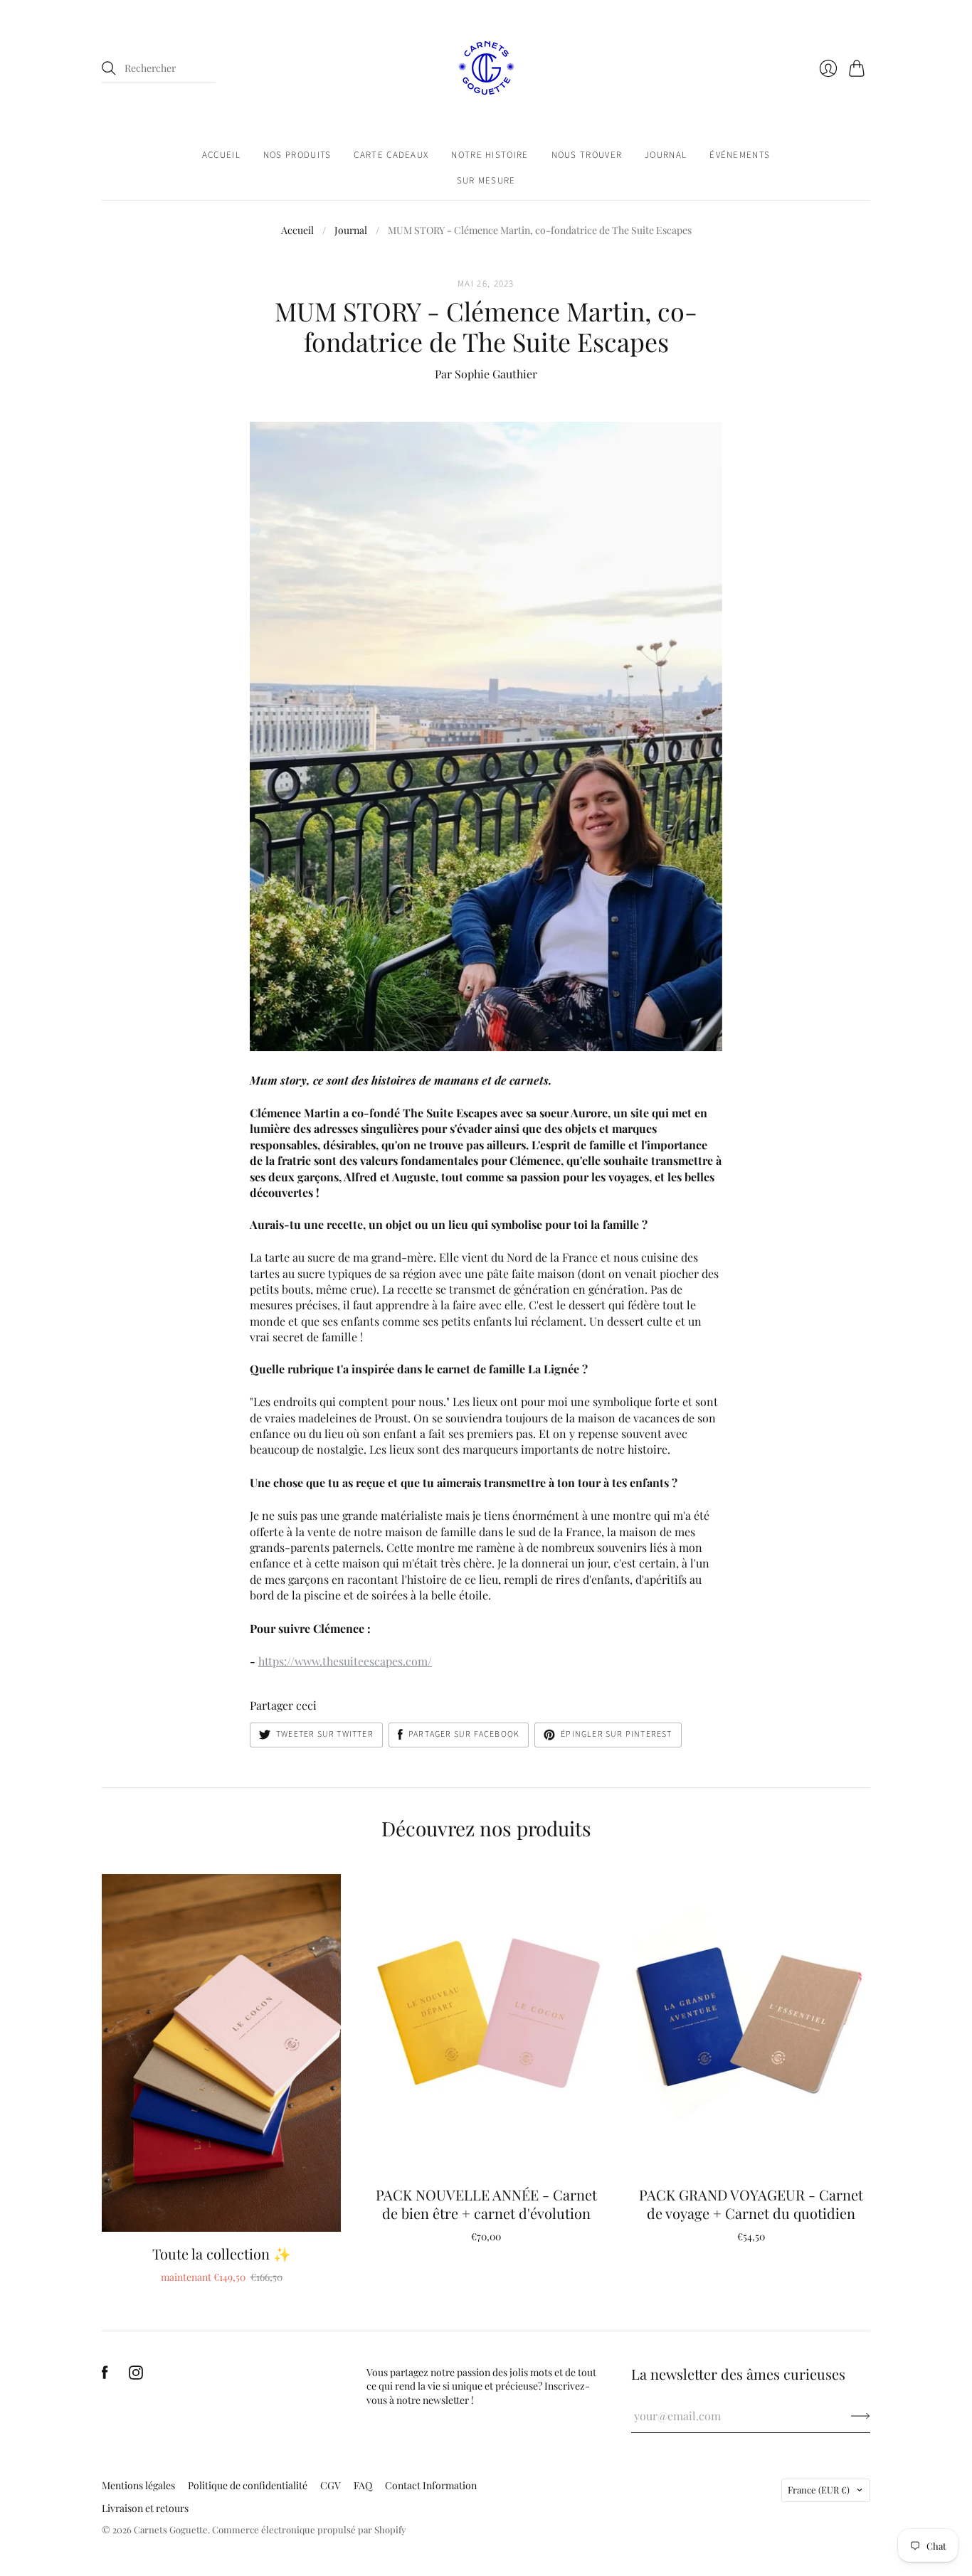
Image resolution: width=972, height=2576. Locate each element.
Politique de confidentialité (248, 2485)
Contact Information (431, 2485)
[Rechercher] (109, 68)
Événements (740, 155)
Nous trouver (587, 155)
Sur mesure (486, 181)
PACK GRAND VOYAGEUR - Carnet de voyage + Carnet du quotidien (751, 2204)
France (819, 2490)
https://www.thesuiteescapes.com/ (345, 1661)
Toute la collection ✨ (222, 2253)
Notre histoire (490, 155)
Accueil (221, 155)
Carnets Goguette (171, 2529)
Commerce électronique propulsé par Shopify (309, 2529)
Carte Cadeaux (391, 155)
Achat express (221, 2211)
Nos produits (297, 155)
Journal (666, 155)
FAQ (363, 2485)
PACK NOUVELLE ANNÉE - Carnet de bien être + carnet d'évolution (486, 2204)
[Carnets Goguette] (486, 68)
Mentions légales (138, 2485)
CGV (331, 2485)
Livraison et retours (145, 2508)
